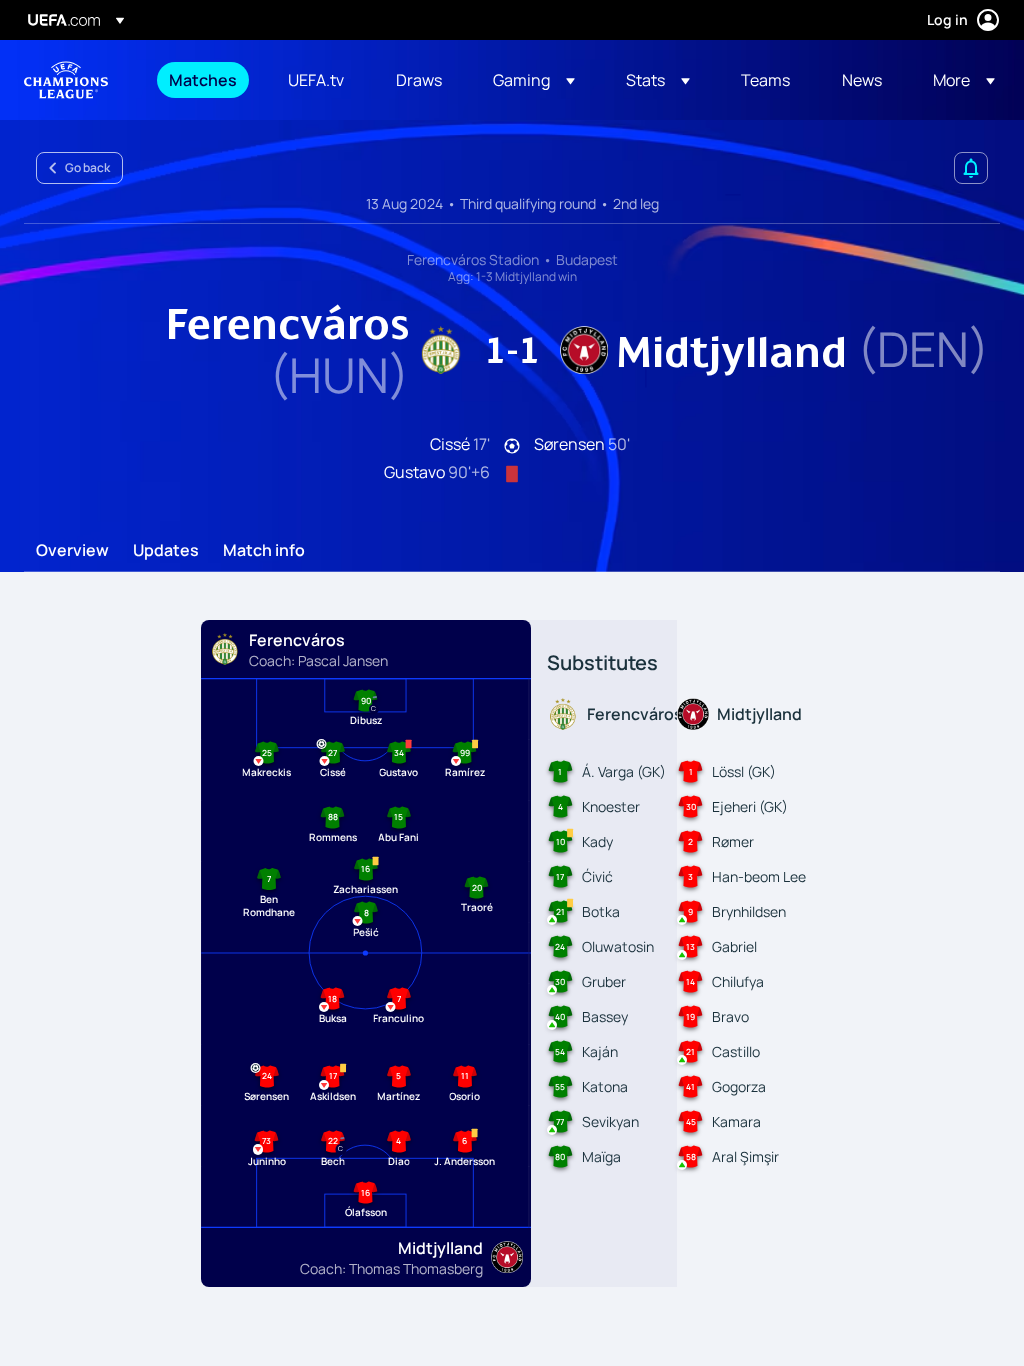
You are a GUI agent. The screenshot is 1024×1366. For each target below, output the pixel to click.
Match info (264, 551)
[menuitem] (203, 80)
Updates (166, 551)
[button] (534, 80)
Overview (72, 551)
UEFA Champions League (66, 80)
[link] (203, 80)
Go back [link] (87, 167)
